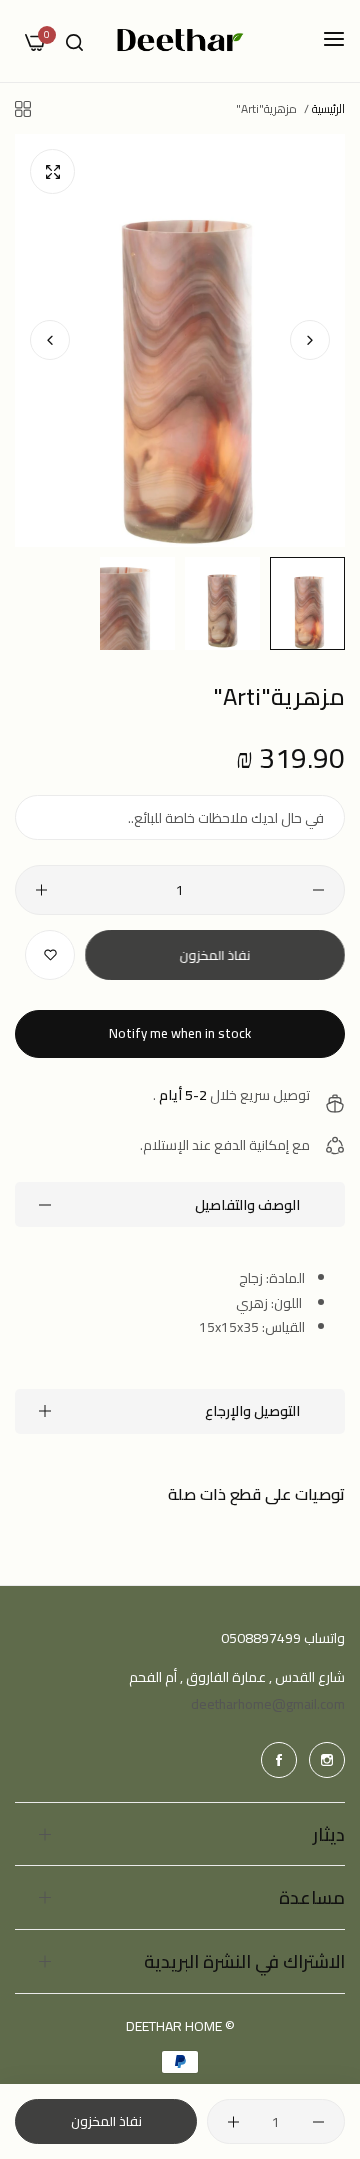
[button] (50, 340)
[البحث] (74, 41)
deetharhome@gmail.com (268, 1704)
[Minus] (318, 890)
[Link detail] (327, 1760)
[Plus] (41, 890)
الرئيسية (328, 108)
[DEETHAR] (180, 41)
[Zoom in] (52, 171)
